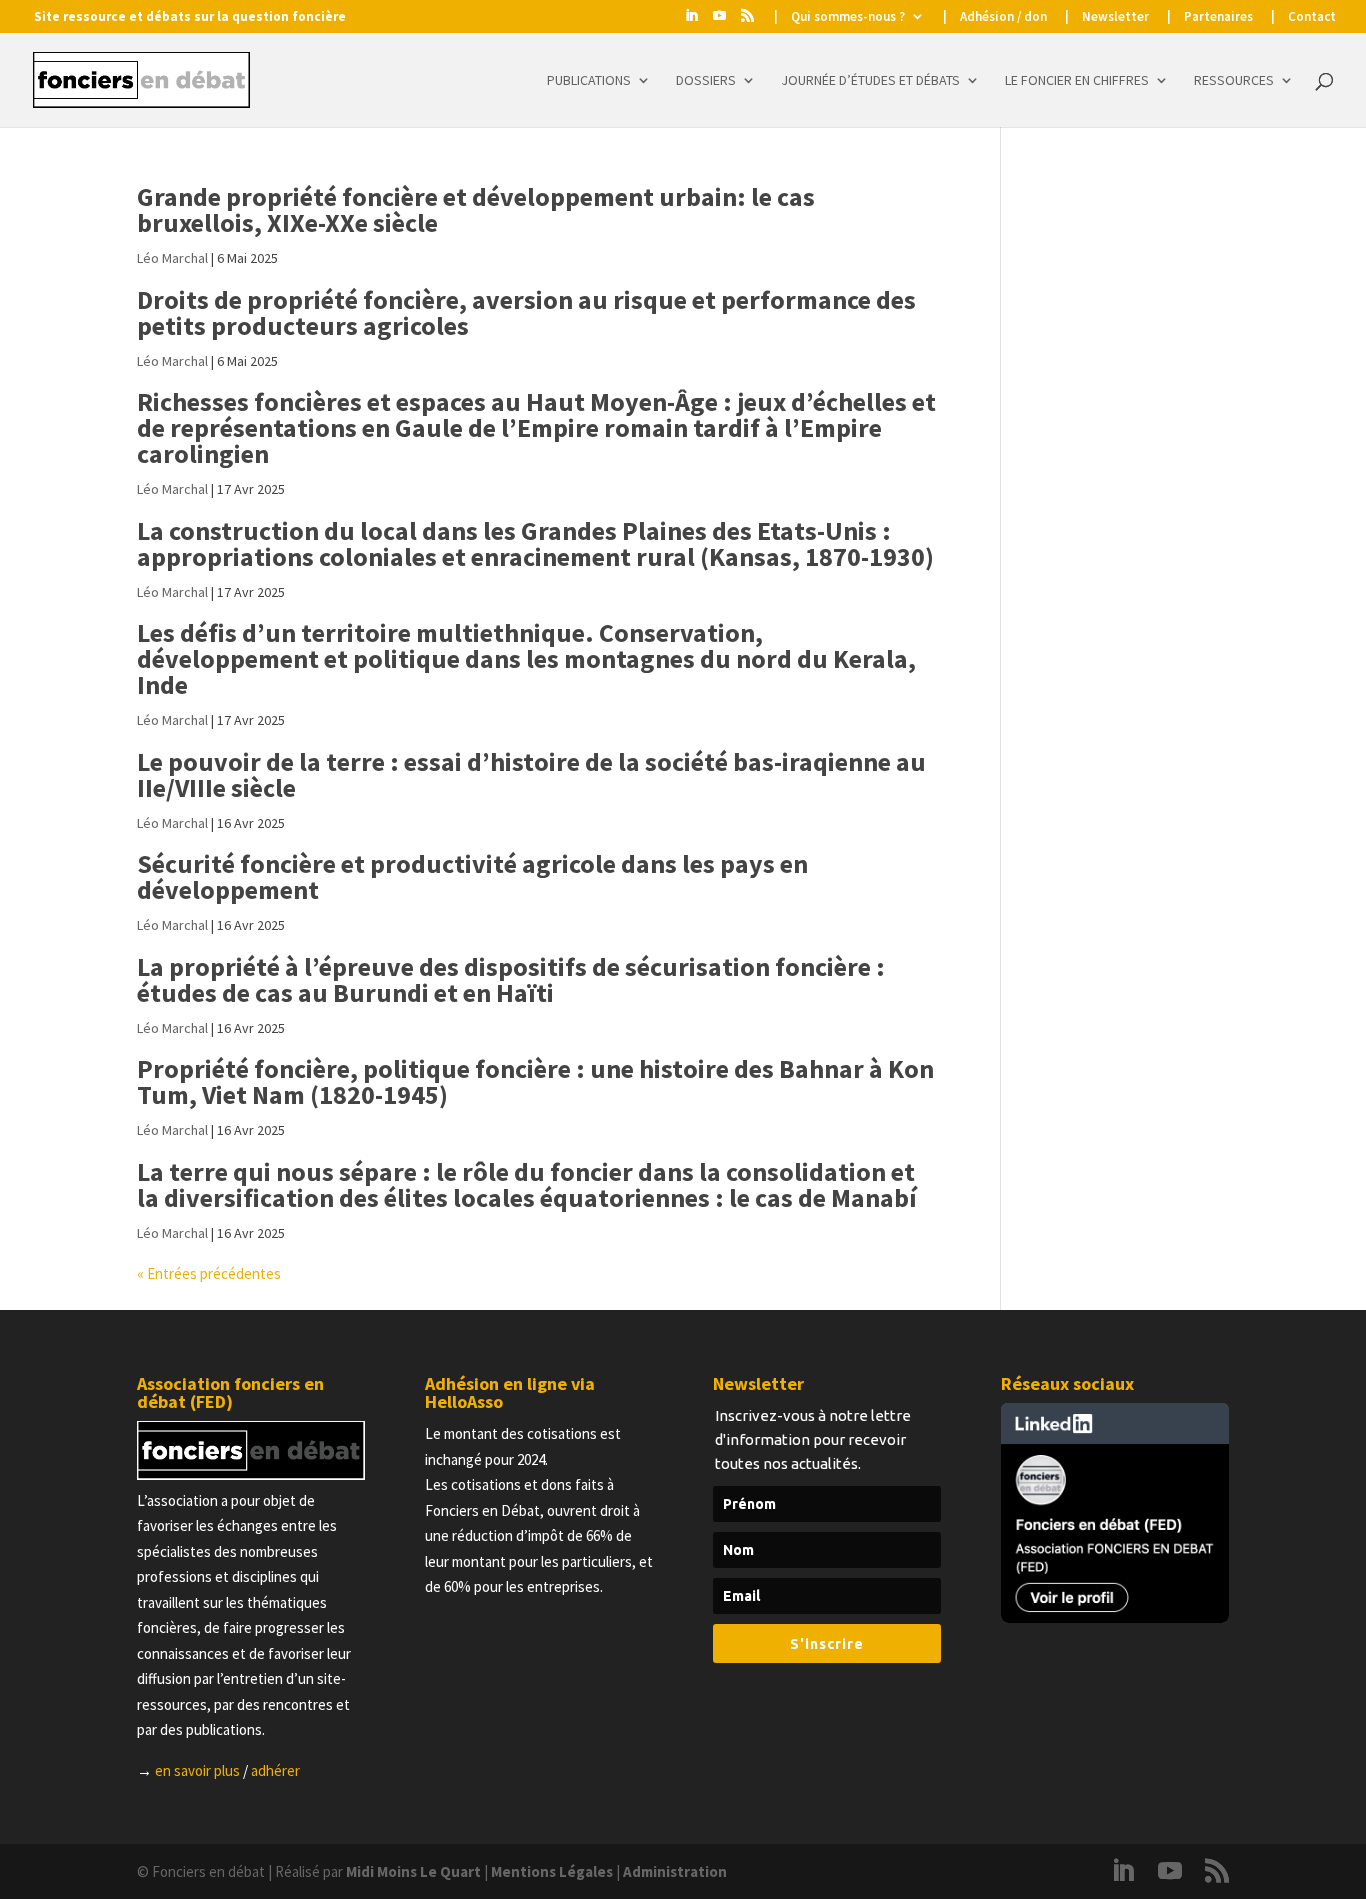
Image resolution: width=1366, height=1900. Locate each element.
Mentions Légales (552, 1871)
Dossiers (706, 81)
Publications (589, 81)
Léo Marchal (172, 258)
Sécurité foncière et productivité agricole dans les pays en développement (472, 876)
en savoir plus (197, 1770)
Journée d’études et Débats (870, 81)
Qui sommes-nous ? (848, 17)
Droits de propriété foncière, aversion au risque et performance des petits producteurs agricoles (526, 312)
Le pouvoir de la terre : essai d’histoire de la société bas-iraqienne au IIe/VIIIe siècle (531, 774)
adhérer (275, 1770)
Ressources (1234, 81)
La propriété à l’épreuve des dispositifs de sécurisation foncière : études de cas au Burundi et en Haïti (511, 979)
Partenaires (1218, 17)
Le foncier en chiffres (1077, 81)
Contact (1312, 17)
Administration (675, 1871)
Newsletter (1115, 17)
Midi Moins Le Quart (413, 1871)
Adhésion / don (1003, 17)
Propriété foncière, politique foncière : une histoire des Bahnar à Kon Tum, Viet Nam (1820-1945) (535, 1081)
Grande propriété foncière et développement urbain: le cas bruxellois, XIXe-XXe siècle (476, 209)
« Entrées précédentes (209, 1273)
